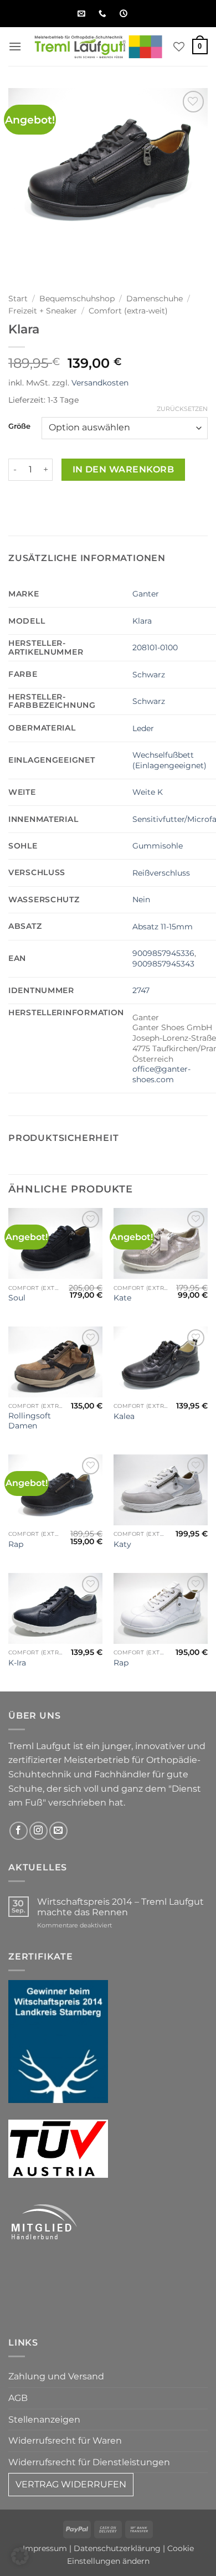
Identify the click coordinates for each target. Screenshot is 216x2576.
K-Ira (17, 1663)
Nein (141, 899)
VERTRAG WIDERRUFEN (71, 2484)
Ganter (146, 594)
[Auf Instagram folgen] (38, 1831)
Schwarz (149, 675)
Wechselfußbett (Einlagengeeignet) (169, 760)
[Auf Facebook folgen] (19, 1831)
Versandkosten (100, 383)
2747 (141, 990)
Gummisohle (158, 846)
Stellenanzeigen (44, 2420)
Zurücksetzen (182, 409)
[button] (15, 46)
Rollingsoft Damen (30, 1421)
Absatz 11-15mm (163, 927)
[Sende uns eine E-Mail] (58, 1831)
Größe (19, 426)
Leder (143, 728)
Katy (122, 1544)
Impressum (45, 2548)
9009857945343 (163, 964)
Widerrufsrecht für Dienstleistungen (89, 2462)
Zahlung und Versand (56, 2376)
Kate (122, 1298)
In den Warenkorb (123, 469)
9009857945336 (163, 953)
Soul (17, 1298)
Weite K (148, 792)
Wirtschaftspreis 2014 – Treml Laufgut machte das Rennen (120, 1907)
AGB (18, 2398)
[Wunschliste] (179, 47)
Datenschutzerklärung (117, 2548)
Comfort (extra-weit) (128, 311)
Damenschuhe (155, 299)
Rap (16, 1544)
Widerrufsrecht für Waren (65, 2441)
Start (18, 299)
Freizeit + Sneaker (43, 311)
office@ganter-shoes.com (161, 1074)
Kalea (124, 1416)
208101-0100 (155, 647)
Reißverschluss (161, 873)
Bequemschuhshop (77, 299)
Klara (142, 621)
